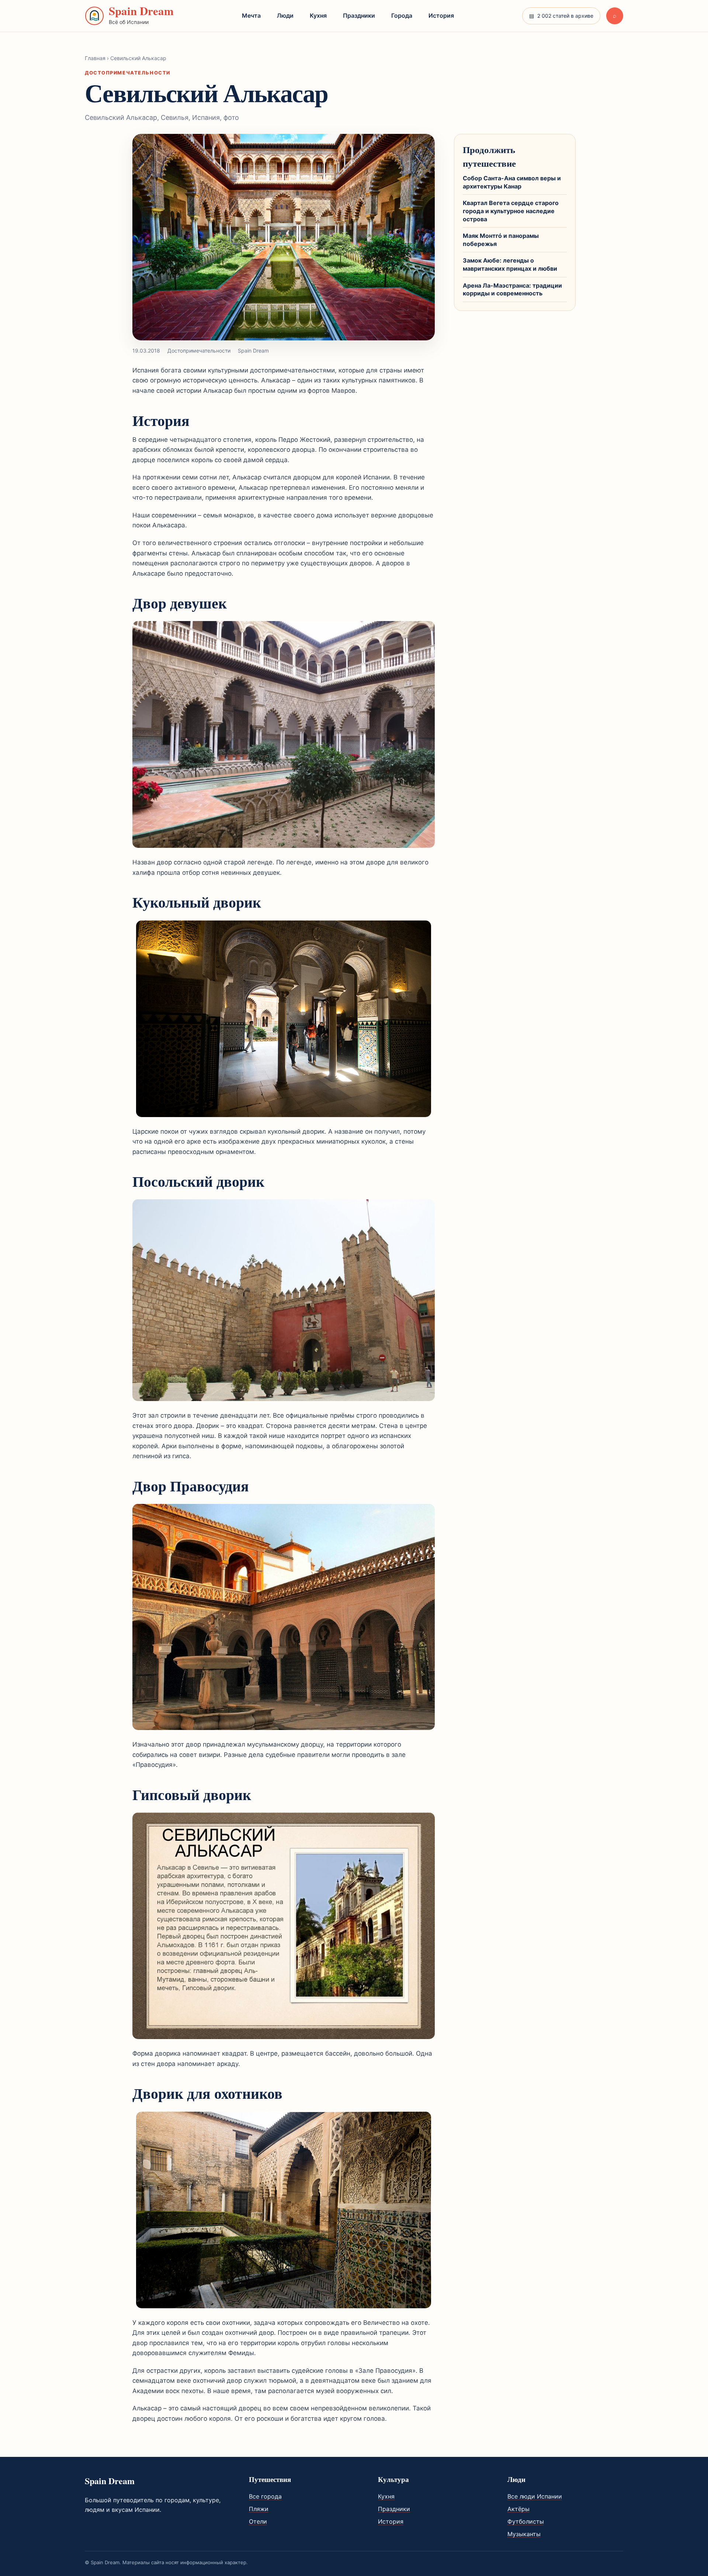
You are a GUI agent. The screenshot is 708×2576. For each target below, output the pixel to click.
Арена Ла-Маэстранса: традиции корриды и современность (512, 290)
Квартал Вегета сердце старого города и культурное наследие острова (511, 211)
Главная (95, 58)
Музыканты (524, 2534)
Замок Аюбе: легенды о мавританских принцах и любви (510, 264)
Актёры (518, 2509)
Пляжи (259, 2509)
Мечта (251, 15)
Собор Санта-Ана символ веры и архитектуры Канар (512, 182)
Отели (258, 2521)
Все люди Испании (535, 2496)
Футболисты (526, 2521)
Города (402, 15)
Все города (265, 2496)
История (441, 15)
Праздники (359, 15)
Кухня (318, 15)
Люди (285, 15)
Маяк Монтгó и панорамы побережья (501, 240)
